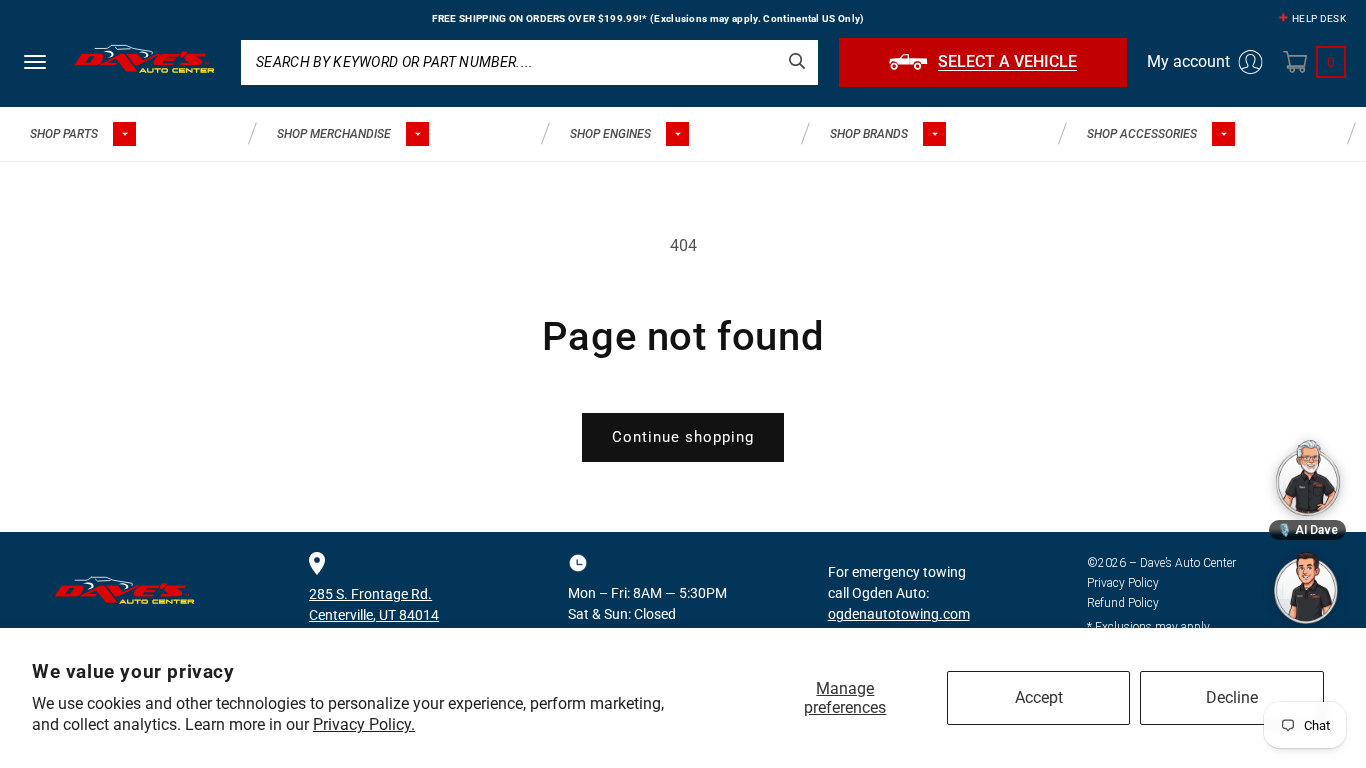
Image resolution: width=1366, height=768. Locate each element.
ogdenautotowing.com (899, 614)
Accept (1039, 697)
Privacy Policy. (364, 724)
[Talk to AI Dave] (1308, 478)
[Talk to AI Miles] (1306, 588)
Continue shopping (683, 437)
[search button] (797, 61)
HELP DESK (1319, 18)
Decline (1232, 697)
